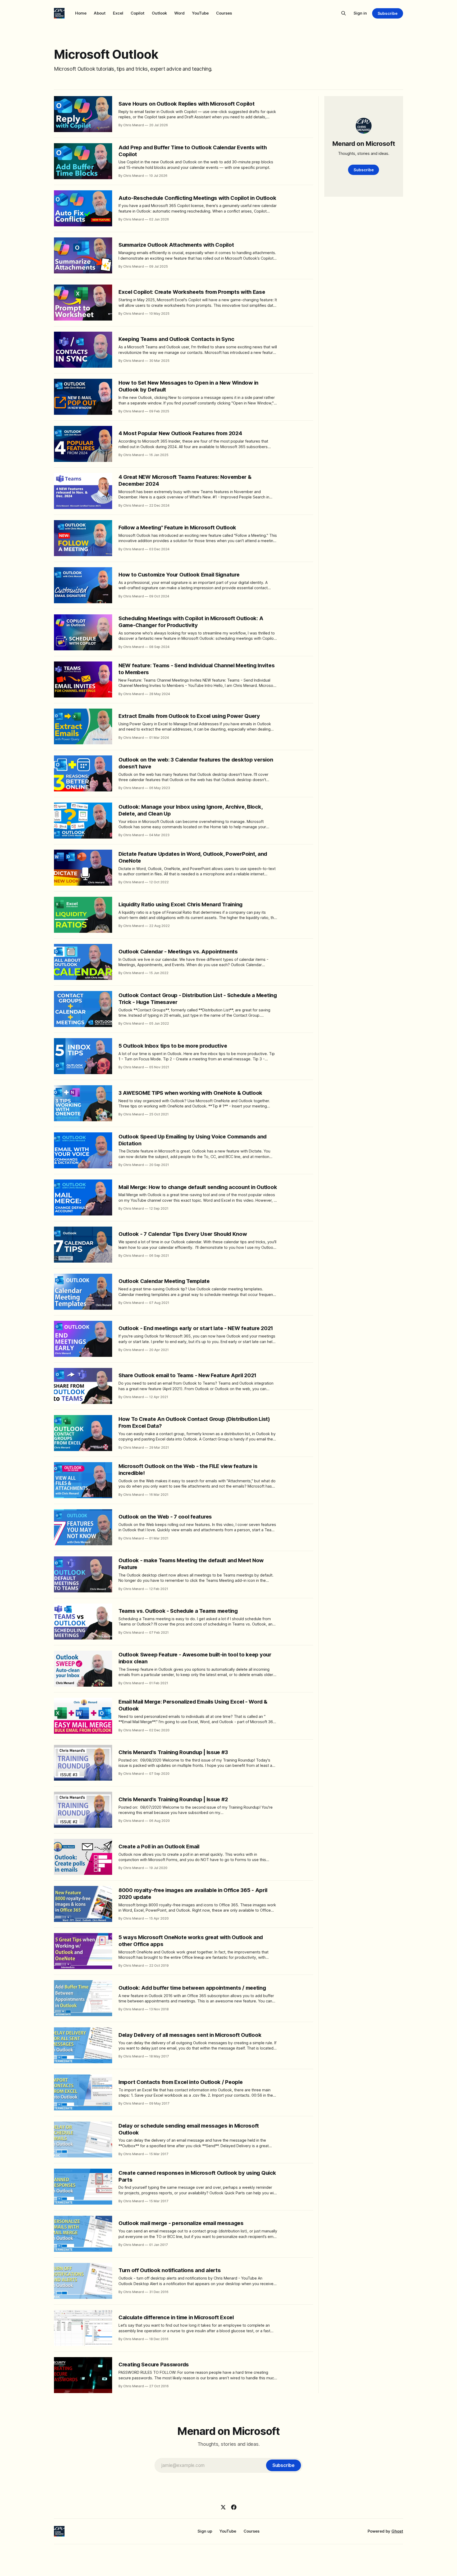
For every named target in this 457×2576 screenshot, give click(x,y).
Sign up (205, 2531)
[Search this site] (344, 13)
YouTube (200, 13)
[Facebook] (234, 2507)
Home (81, 13)
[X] (223, 2507)
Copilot (138, 13)
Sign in (360, 13)
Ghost (397, 2531)
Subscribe (388, 13)
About (100, 13)
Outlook (159, 13)
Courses (224, 13)
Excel (118, 13)
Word (179, 13)
